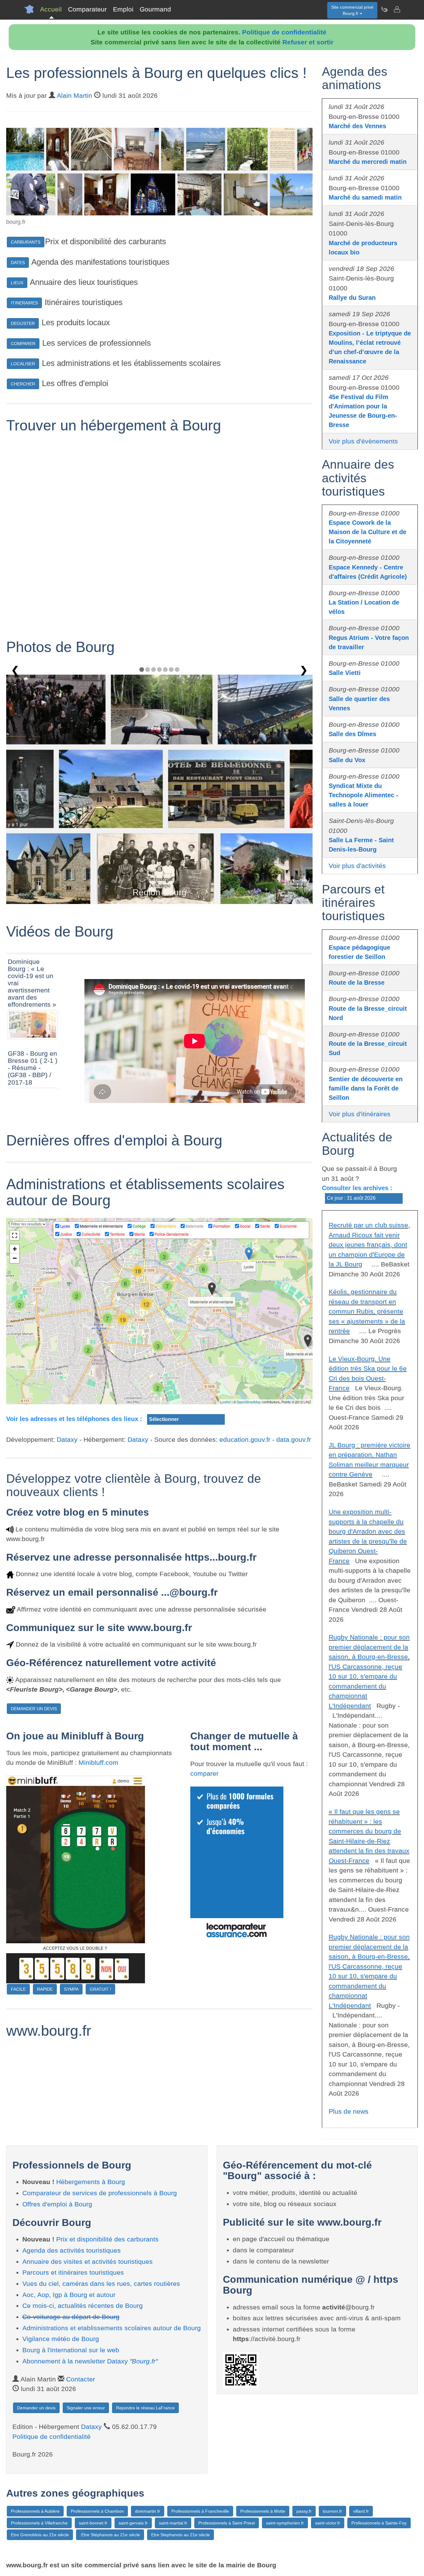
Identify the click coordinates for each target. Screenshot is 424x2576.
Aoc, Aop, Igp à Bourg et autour (69, 2295)
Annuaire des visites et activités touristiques (88, 2261)
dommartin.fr (148, 2511)
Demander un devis (36, 2408)
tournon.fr (332, 2511)
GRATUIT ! (100, 1989)
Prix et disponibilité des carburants (107, 2239)
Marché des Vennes (357, 126)
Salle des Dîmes (352, 734)
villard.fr (361, 2511)
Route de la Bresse (357, 982)
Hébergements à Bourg (91, 2182)
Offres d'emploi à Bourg (57, 2204)
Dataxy (67, 1439)
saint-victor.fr (328, 2523)
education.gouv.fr (245, 1439)
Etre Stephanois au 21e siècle (180, 2535)
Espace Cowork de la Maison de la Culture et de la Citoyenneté (368, 532)
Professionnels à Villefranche (39, 2523)
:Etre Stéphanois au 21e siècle (110, 2535)
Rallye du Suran (352, 298)
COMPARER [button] (23, 344)
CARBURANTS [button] (26, 242)
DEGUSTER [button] (23, 323)
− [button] (15, 1258)
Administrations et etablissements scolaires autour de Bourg (112, 2328)
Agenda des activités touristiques (72, 2250)
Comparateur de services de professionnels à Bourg (100, 2193)
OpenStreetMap (249, 1402)
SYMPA (71, 1989)
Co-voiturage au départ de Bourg (71, 2317)
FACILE (18, 1989)
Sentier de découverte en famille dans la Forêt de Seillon (366, 1088)
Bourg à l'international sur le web (71, 2350)
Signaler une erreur (86, 2408)
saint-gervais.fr (133, 2523)
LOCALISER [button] (23, 364)
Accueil (51, 9)
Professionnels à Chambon (97, 2511)
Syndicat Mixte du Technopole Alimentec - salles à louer (363, 795)
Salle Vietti (345, 673)
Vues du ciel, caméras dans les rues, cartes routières (101, 2284)
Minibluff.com (98, 1762)
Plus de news (349, 2111)
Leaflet (226, 1402)
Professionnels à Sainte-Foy (379, 2523)
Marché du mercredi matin (368, 162)
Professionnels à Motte (263, 2511)
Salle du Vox (347, 760)
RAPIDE (45, 1989)
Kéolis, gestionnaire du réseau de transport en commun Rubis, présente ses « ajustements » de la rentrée (367, 1311)
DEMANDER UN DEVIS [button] (34, 1709)
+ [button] (15, 1249)
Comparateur (87, 9)
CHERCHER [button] (23, 384)
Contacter (81, 2379)
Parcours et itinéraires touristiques (73, 2272)
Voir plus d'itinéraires (360, 1114)
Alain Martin (74, 95)
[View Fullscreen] (15, 1235)
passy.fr (304, 2511)
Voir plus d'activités (357, 866)
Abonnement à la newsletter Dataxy (90, 2361)
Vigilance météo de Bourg (61, 2339)
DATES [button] (18, 263)
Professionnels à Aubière (35, 2511)
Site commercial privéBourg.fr (352, 10)
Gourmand (155, 9)
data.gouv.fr (294, 1439)
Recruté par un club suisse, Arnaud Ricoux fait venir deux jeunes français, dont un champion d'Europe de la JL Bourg (369, 1245)
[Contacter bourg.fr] (397, 9)
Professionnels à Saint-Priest (227, 2523)
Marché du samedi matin (365, 197)
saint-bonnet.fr (93, 2523)
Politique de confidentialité (284, 32)
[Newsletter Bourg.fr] (384, 9)
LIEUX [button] (17, 283)
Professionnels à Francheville (200, 2511)
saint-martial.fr (173, 2523)
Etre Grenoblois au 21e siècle (40, 2535)
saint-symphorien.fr (285, 2523)
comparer (204, 1773)
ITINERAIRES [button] (24, 303)
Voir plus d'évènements (363, 441)
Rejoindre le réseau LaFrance (145, 2408)
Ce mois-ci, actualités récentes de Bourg (83, 2306)
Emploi (123, 9)
